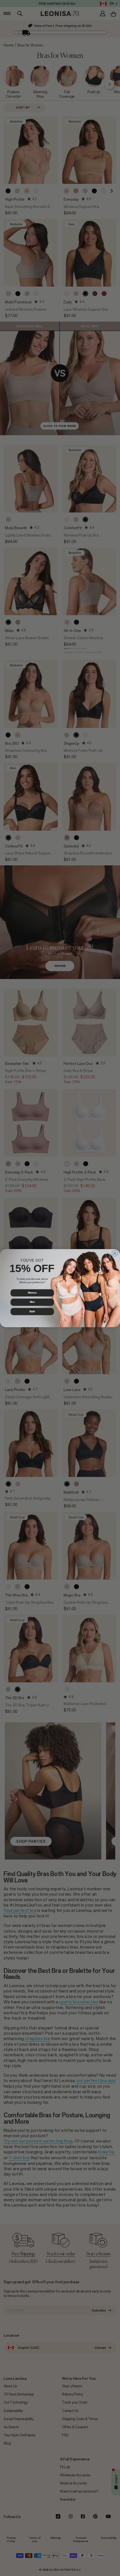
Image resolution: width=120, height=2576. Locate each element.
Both (32, 1311)
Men (32, 1302)
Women (32, 1293)
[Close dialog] (115, 1253)
